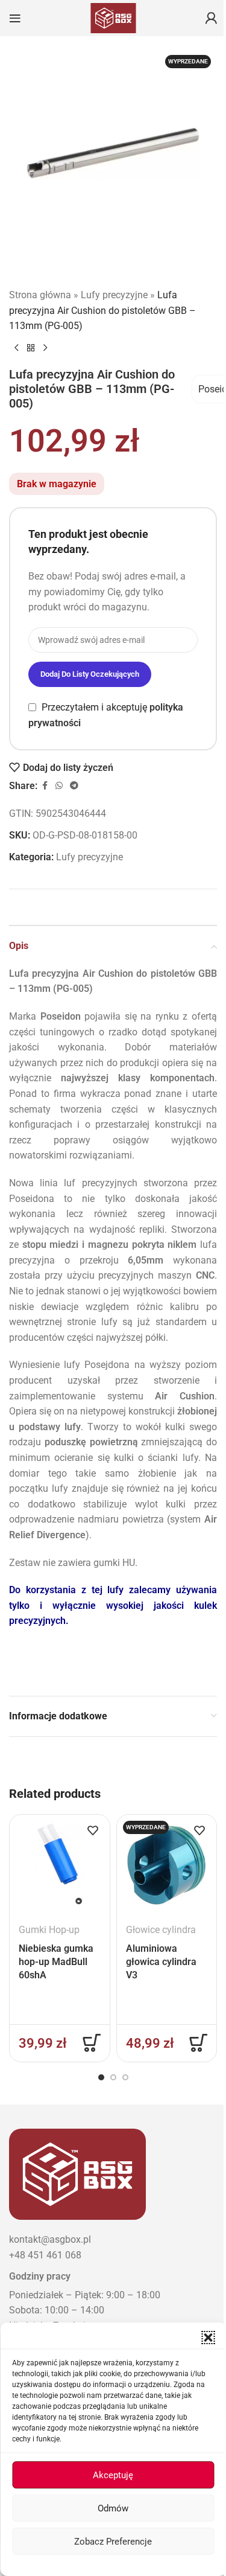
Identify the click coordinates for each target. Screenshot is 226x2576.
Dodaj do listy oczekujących (90, 674)
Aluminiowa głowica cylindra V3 (161, 1962)
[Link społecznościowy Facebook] (45, 786)
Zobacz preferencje (113, 2542)
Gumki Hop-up (49, 1930)
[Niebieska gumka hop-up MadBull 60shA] (59, 1865)
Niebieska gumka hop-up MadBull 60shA (56, 1962)
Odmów (113, 2508)
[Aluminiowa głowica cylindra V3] (167, 1865)
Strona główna (40, 295)
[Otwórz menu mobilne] (15, 18)
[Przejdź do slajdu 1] (101, 2077)
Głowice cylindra (161, 1930)
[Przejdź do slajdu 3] (125, 2077)
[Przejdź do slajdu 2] (113, 2077)
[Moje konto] (211, 18)
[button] (208, 2338)
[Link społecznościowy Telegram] (74, 786)
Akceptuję (113, 2475)
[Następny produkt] (45, 348)
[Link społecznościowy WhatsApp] (59, 786)
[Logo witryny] (113, 17)
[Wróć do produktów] (31, 348)
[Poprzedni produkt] (16, 348)
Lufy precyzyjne (114, 295)
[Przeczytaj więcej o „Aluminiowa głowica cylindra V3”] (198, 2043)
